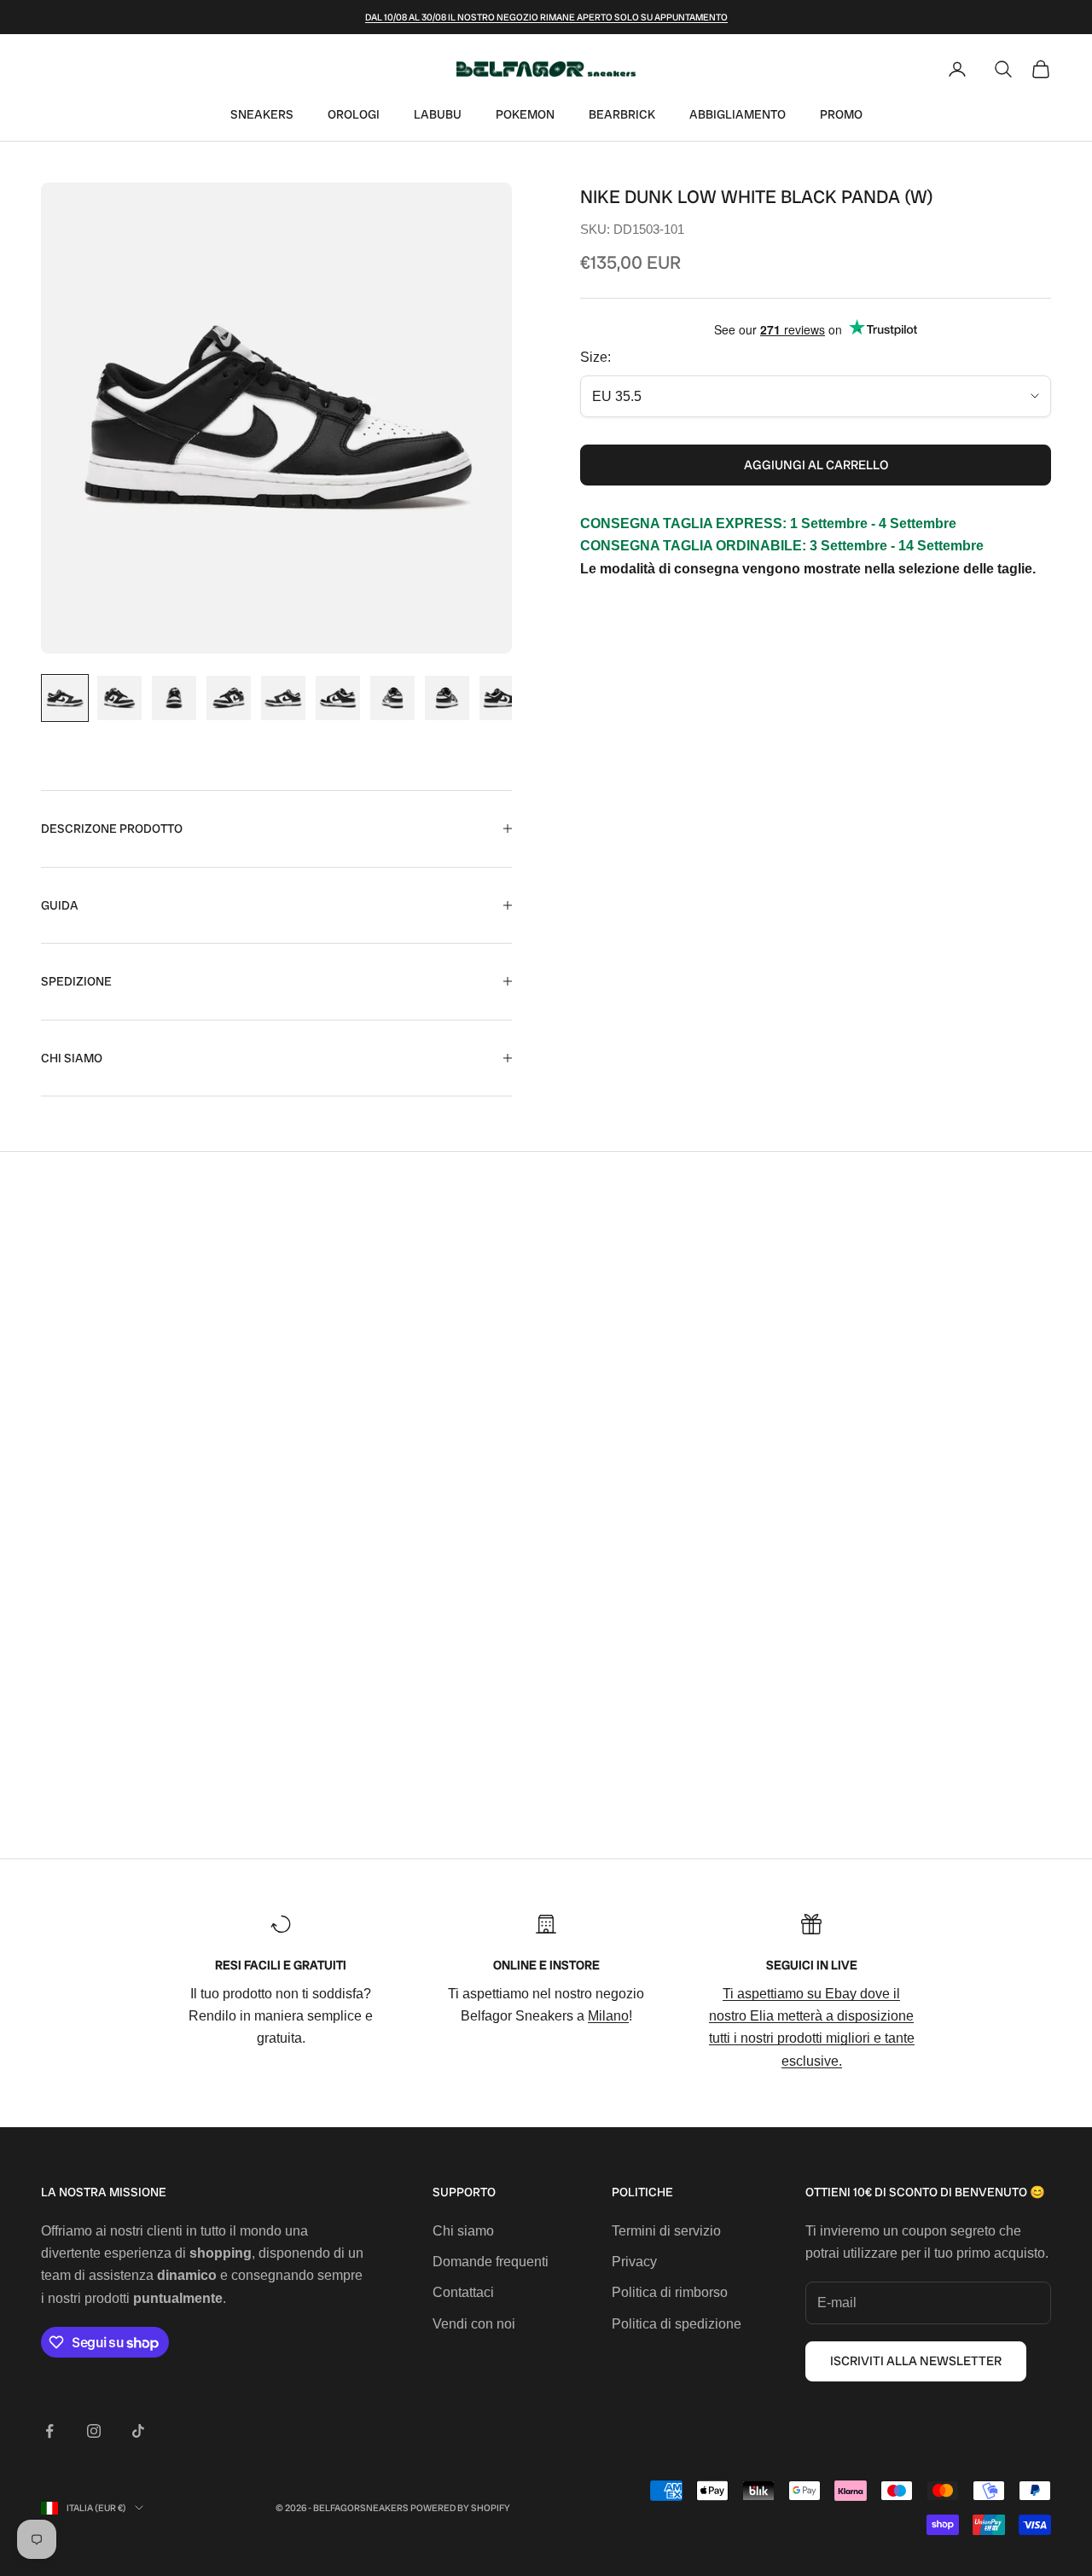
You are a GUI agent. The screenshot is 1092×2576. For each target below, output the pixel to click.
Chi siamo (463, 2231)
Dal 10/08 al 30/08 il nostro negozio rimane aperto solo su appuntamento (546, 17)
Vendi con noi (474, 2324)
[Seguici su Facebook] (49, 2431)
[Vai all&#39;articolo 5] (283, 698)
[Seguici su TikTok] (138, 2431)
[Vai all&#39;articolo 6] (338, 698)
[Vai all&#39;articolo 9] (502, 698)
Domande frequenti (491, 2262)
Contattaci (463, 2292)
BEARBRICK (622, 114)
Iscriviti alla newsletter (916, 2361)
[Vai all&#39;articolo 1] (65, 698)
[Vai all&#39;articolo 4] (229, 698)
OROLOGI (354, 114)
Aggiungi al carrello (816, 465)
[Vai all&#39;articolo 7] (392, 698)
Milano (608, 2016)
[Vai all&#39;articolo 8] (447, 698)
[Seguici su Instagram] (94, 2431)
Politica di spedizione (677, 2324)
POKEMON (525, 114)
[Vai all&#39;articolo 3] (174, 698)
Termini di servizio (666, 2231)
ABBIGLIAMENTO (738, 114)
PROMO (841, 114)
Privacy (634, 2262)
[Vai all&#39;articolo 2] (119, 698)
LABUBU (438, 114)
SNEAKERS (262, 114)
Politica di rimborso (670, 2292)
